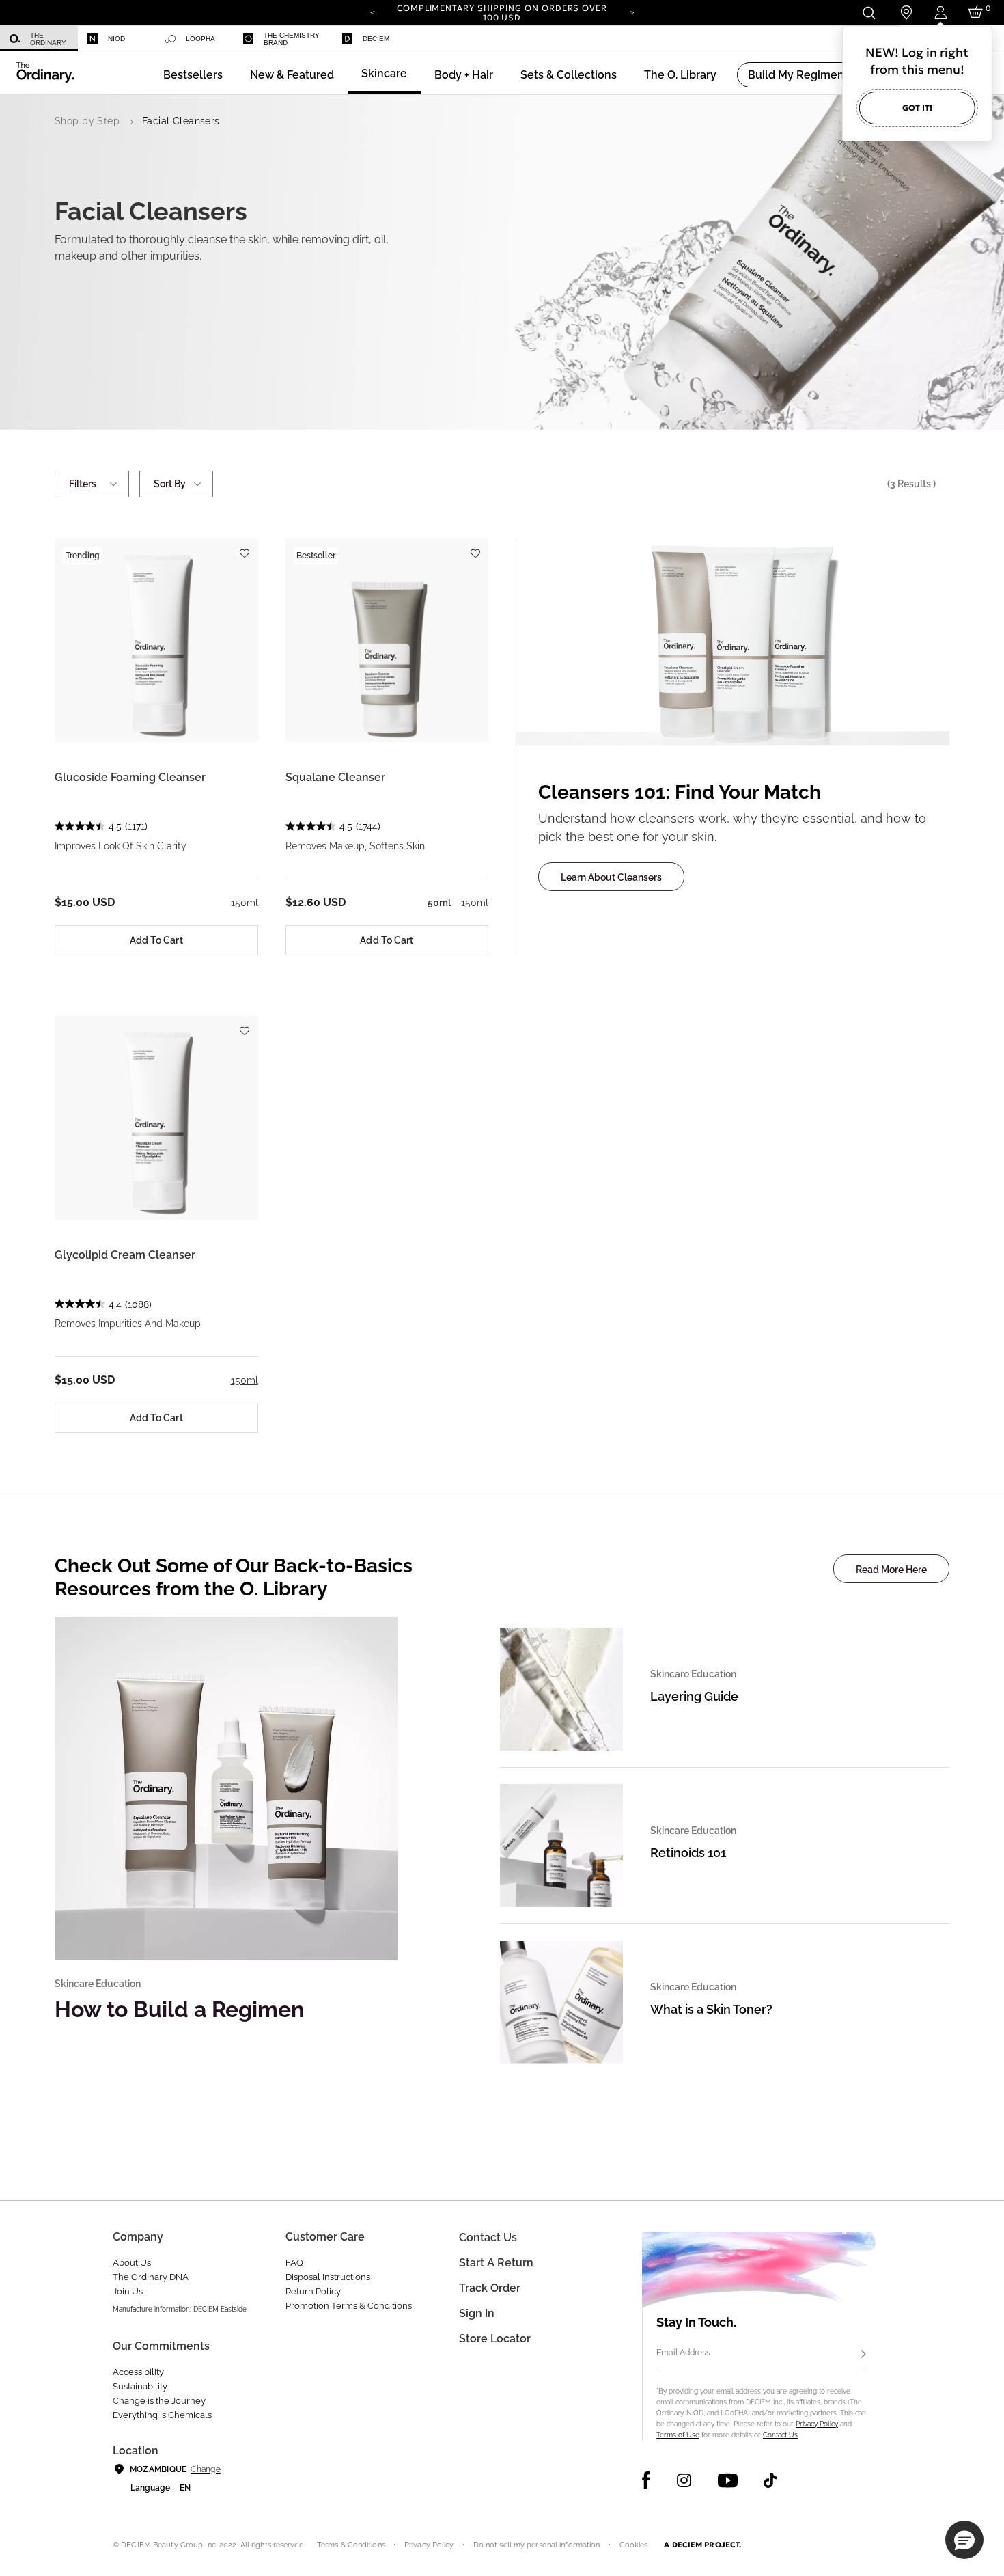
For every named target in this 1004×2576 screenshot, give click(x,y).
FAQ (294, 2263)
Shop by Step (87, 121)
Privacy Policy (817, 2424)
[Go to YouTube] (727, 2480)
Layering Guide (694, 1696)
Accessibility (138, 2372)
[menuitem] (39, 39)
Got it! (917, 108)
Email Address (683, 2353)
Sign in (477, 2313)
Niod (116, 39)
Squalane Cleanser (335, 777)
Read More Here (891, 1570)
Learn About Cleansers (611, 877)
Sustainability (140, 2386)
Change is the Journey (159, 2401)
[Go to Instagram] (684, 2480)
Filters (83, 484)
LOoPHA (200, 39)
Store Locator (495, 2339)
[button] (292, 75)
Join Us (128, 2291)
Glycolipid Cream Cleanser (125, 1255)
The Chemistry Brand (292, 39)
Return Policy (313, 2291)
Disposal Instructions (328, 2277)
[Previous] (372, 12)
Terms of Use (678, 2435)
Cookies (634, 2545)
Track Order (490, 2288)
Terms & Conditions (351, 2545)
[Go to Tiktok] (770, 2480)
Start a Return (496, 2263)
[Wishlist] (245, 547)
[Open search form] (868, 13)
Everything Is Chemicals (162, 2415)
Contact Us (780, 2435)
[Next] (632, 12)
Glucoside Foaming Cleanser (130, 777)
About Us (132, 2263)
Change (205, 2469)
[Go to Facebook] (646, 2480)
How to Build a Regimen (179, 2009)
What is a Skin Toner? (711, 2009)
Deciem (376, 39)
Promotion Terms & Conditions (349, 2306)
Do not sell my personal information (537, 2545)
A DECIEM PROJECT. (702, 2545)
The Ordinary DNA (151, 2277)
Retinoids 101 (688, 1853)
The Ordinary (48, 39)
